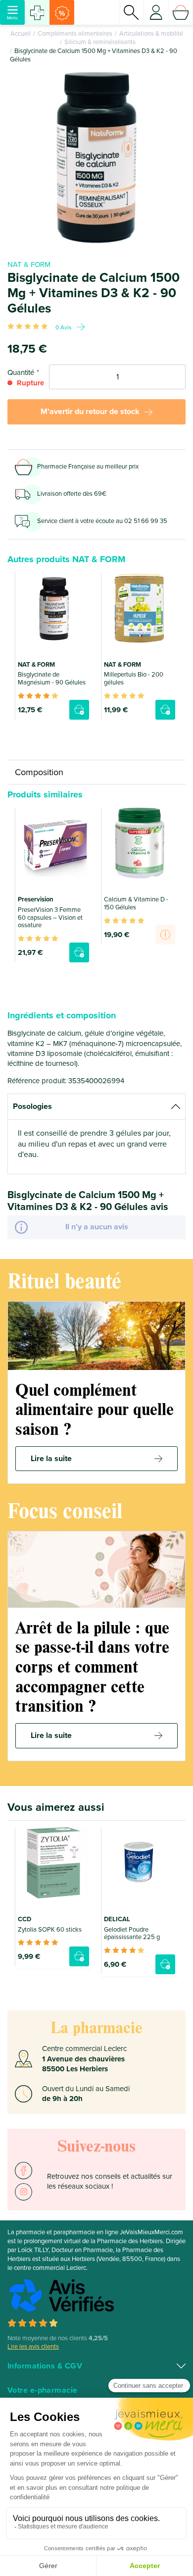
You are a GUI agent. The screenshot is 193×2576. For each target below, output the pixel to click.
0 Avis (64, 327)
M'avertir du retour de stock (90, 412)
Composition (39, 772)
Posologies (32, 1106)
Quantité (21, 372)
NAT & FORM (29, 264)
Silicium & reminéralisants (100, 42)
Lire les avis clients (33, 2347)
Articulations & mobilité (151, 34)
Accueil (21, 34)
